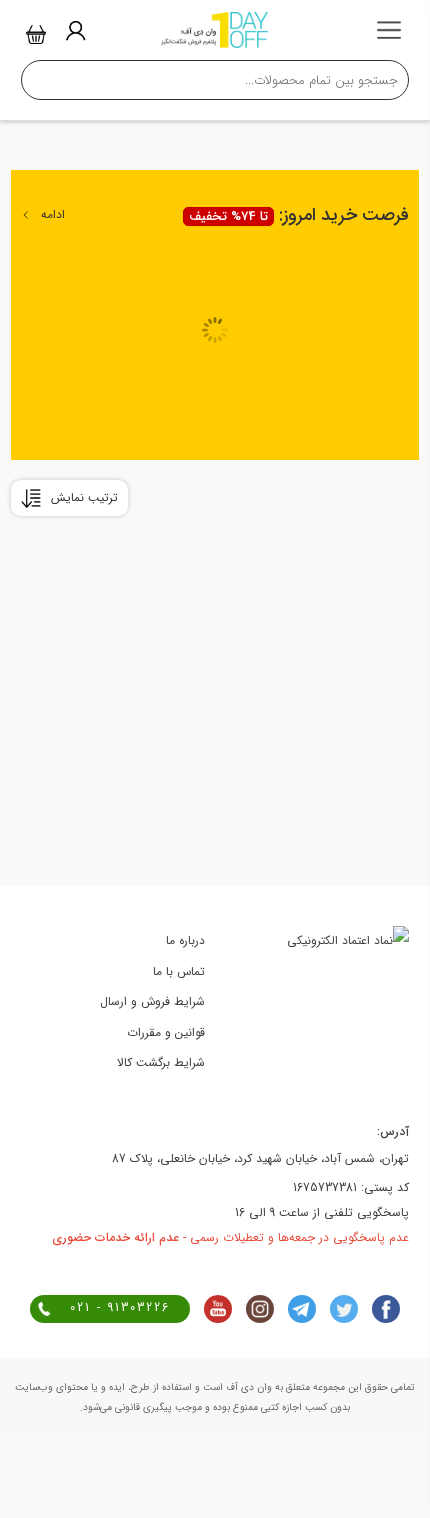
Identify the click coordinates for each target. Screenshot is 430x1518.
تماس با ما (179, 971)
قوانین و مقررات (166, 1032)
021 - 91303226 (120, 1307)
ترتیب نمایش (84, 497)
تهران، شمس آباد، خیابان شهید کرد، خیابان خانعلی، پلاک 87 (260, 1158)
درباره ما (185, 940)
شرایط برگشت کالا (161, 1062)
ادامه (53, 214)
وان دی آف (247, 1387)
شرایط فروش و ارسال (152, 1001)
